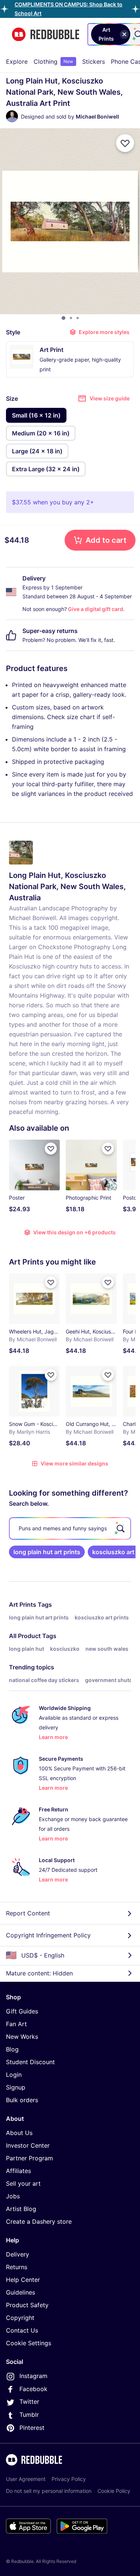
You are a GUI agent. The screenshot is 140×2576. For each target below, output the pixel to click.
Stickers (94, 62)
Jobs (13, 2196)
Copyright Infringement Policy (48, 1935)
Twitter (29, 2402)
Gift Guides (22, 2011)
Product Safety (27, 2305)
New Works (22, 2037)
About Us (19, 2133)
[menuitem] (17, 62)
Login (14, 2075)
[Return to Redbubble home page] (46, 34)
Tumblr (29, 2415)
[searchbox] (70, 1528)
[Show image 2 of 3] (71, 318)
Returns (17, 2267)
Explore (17, 62)
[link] (47, 1552)
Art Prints (23, 1605)
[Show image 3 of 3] (78, 318)
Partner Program (29, 2158)
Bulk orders (22, 2100)
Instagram (33, 2376)
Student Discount (30, 2062)
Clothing (53, 62)
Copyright (20, 2318)
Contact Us (22, 2330)
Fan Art (16, 2024)
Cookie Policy (114, 2491)
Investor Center (28, 2145)
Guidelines (21, 2292)
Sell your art (23, 2183)
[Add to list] (125, 143)
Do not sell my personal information (49, 2491)
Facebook (33, 2389)
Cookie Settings (29, 2343)
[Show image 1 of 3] (63, 318)
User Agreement (26, 2479)
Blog (12, 2049)
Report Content (28, 1913)
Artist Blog (21, 2209)
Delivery (18, 2254)
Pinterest (32, 2428)
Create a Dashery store (39, 2221)
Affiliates (18, 2171)
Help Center (23, 2280)
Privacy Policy (69, 2479)
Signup (16, 2087)
